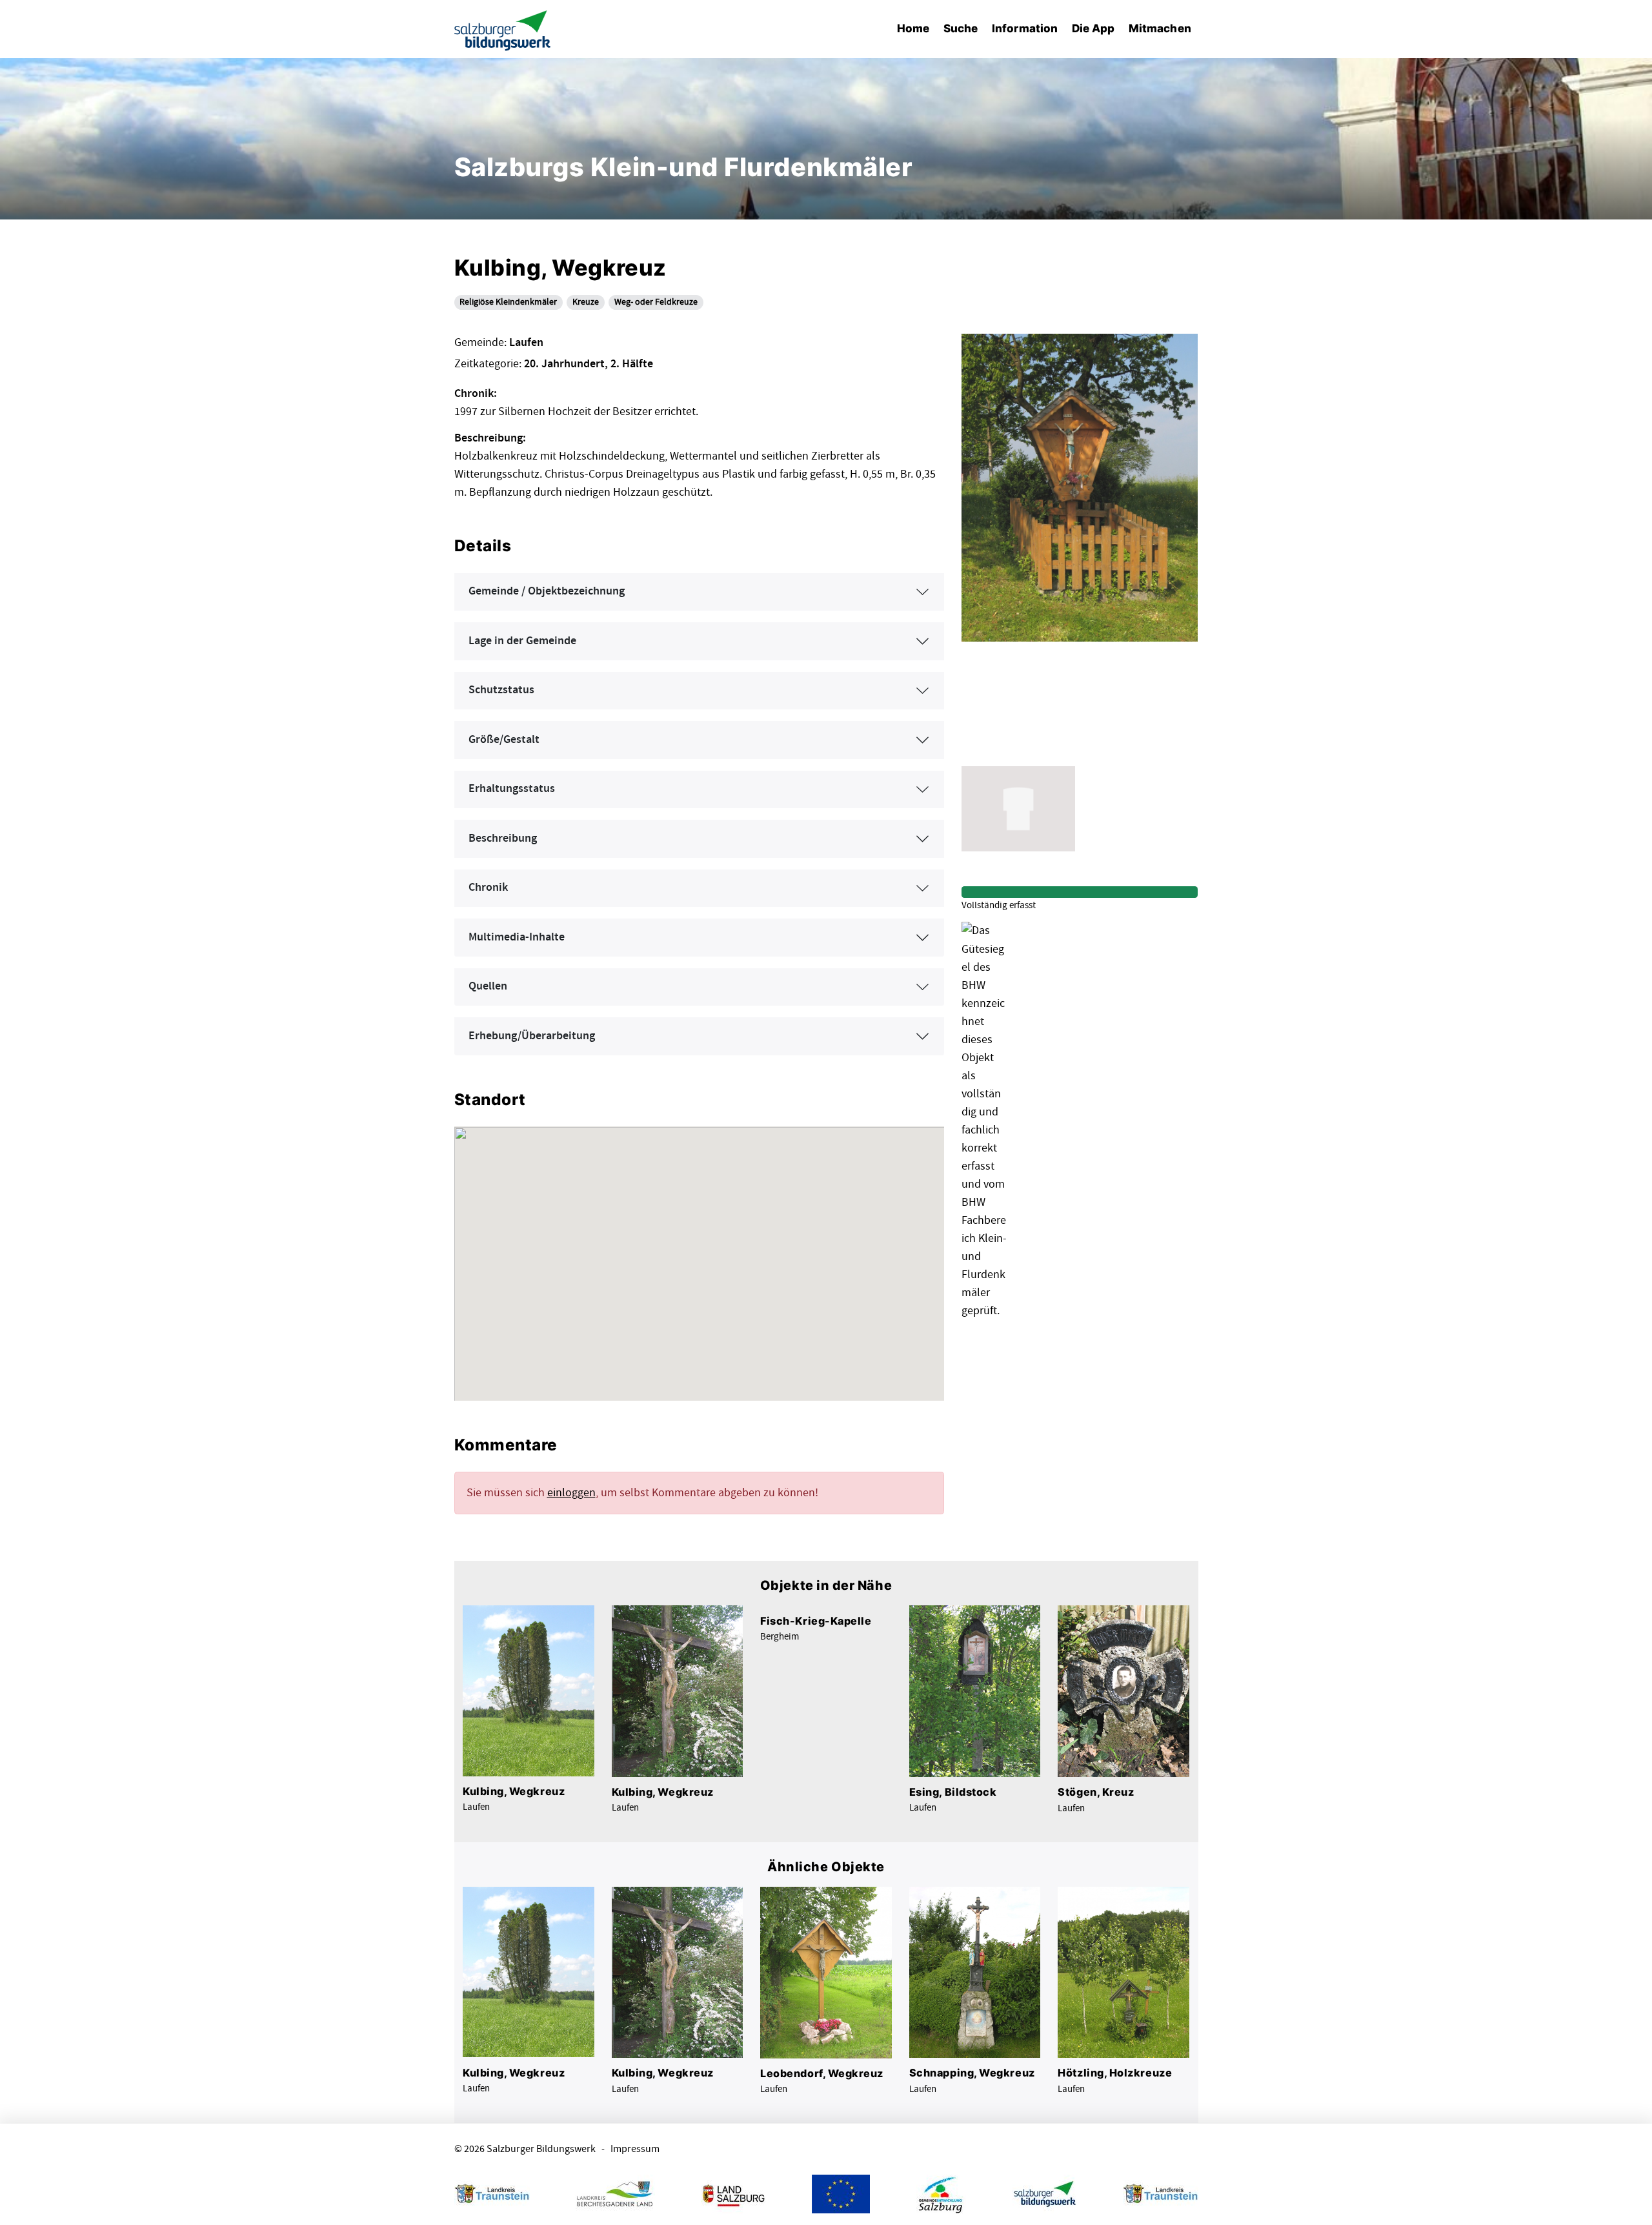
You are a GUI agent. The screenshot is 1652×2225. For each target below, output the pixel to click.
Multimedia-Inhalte (517, 937)
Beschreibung (503, 838)
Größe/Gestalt (504, 740)
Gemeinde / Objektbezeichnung (547, 591)
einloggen (571, 1493)
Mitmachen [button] (1160, 28)
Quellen (488, 986)
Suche (961, 28)
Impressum (635, 2149)
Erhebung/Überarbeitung (532, 1036)
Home (913, 28)
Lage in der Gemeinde (522, 641)
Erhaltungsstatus (512, 789)
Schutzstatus (501, 690)
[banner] (503, 29)
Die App (1093, 28)
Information (1025, 28)
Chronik (488, 888)
